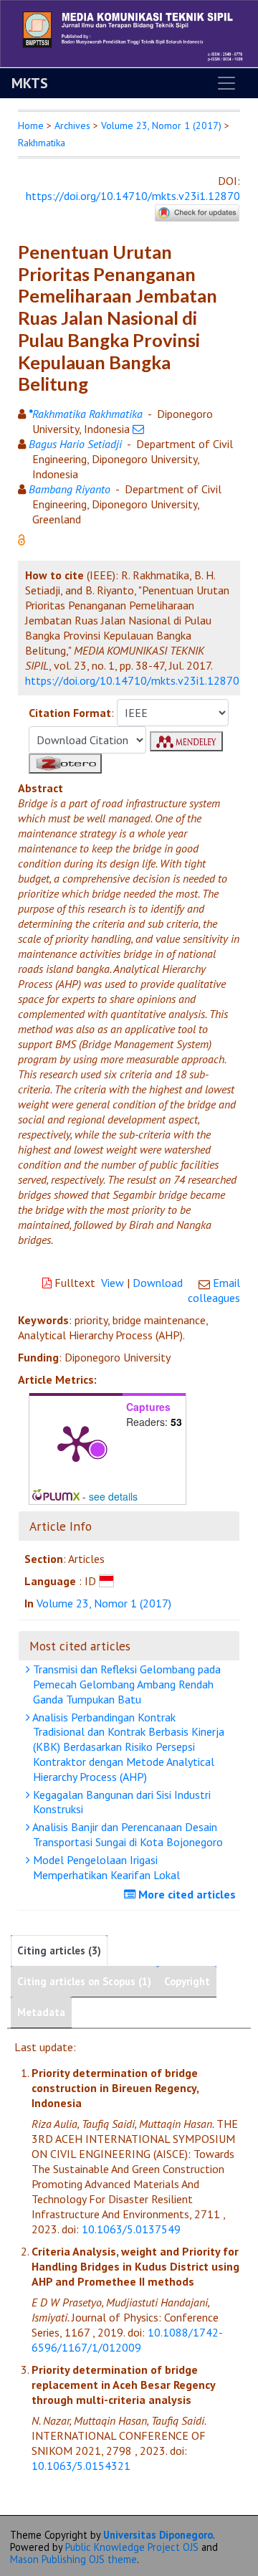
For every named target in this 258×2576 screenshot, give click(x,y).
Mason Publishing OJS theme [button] (73, 2559)
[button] (21, 538)
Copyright (187, 1981)
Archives (72, 125)
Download (158, 1283)
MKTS (30, 83)
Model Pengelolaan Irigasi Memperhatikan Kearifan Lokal (105, 1867)
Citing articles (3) (59, 1950)
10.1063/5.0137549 (131, 2229)
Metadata (41, 2012)
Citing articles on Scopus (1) (84, 1981)
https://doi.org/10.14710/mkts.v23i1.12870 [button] (132, 680)
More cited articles (186, 1894)
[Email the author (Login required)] (138, 429)
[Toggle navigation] (226, 83)
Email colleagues (214, 1290)
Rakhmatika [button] (42, 143)
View (113, 1283)
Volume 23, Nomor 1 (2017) (161, 125)
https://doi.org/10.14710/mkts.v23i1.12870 (133, 196)
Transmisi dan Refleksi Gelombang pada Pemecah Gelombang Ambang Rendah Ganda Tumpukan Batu (125, 1684)
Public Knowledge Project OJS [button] (132, 2547)
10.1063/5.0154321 (81, 2466)
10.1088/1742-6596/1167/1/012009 (127, 2340)
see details (113, 1496)
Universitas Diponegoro (158, 2535)
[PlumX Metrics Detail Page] (76, 1443)
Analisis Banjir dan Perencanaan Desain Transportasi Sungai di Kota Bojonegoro (126, 1834)
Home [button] (31, 125)
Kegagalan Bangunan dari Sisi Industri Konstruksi (120, 1802)
